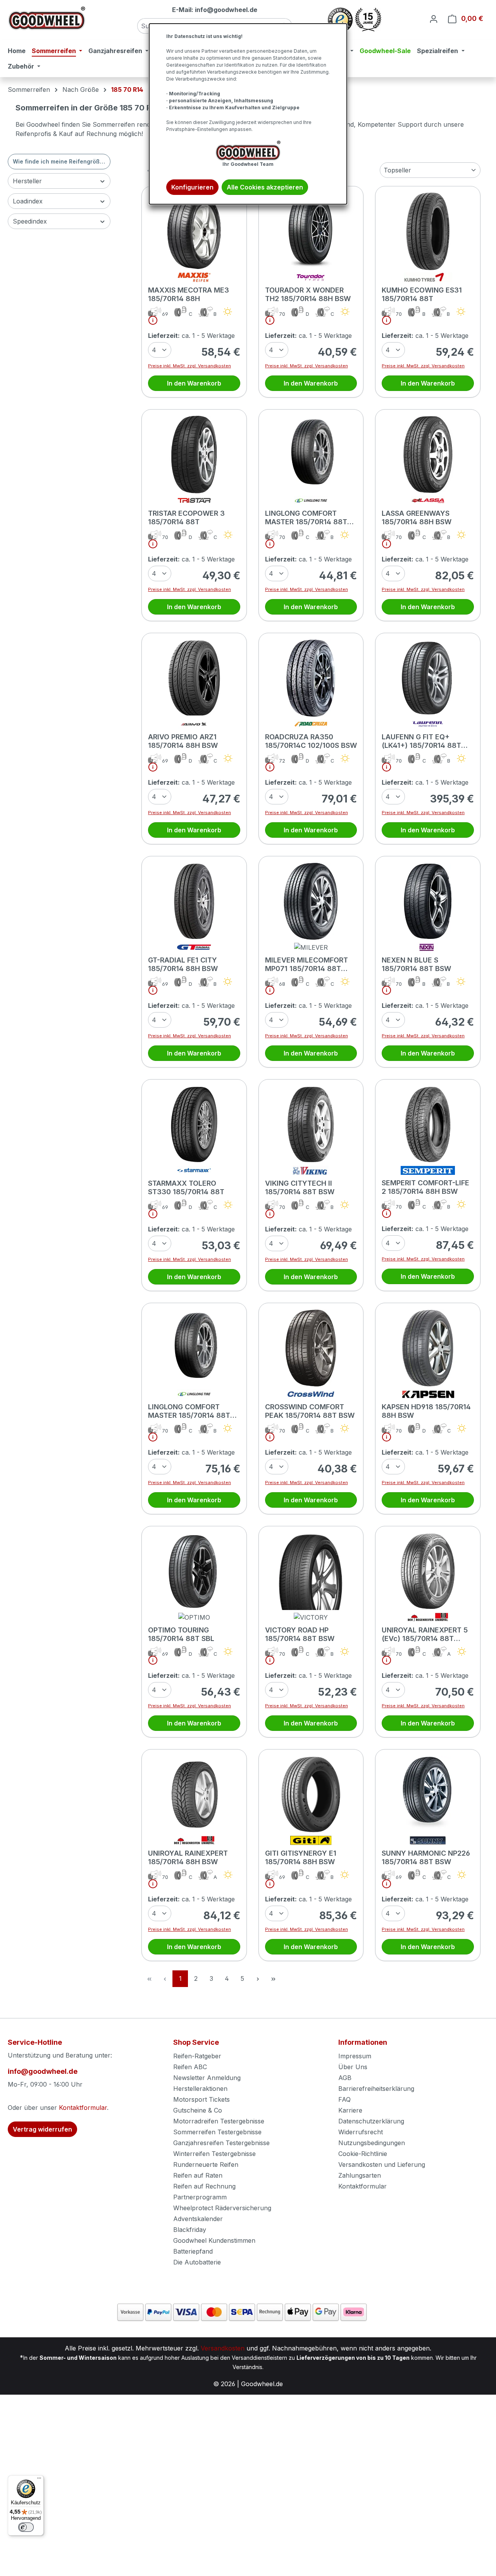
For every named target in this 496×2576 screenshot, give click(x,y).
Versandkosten (223, 2348)
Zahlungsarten (360, 2175)
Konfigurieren (192, 187)
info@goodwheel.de (43, 2071)
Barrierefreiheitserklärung (376, 2089)
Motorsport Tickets (201, 2099)
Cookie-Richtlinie (363, 2154)
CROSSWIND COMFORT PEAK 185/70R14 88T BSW (310, 1411)
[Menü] (39, 2480)
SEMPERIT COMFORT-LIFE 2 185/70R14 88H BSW (425, 1187)
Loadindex (28, 201)
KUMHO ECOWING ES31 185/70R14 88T (422, 294)
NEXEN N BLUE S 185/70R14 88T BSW (416, 964)
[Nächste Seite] (258, 1979)
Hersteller (27, 181)
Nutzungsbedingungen (372, 2143)
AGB (345, 2078)
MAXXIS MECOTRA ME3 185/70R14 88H (189, 294)
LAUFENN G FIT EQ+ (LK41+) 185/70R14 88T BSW (421, 741)
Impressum (355, 2056)
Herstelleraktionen (200, 2089)
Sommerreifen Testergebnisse (217, 2132)
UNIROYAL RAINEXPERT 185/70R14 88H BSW (188, 1857)
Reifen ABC (190, 2067)
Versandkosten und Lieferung (382, 2164)
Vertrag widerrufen (42, 2129)
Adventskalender (198, 2219)
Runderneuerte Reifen (206, 2164)
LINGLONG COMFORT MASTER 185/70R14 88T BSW (306, 518)
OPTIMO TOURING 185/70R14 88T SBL (181, 1634)
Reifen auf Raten (198, 2175)
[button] (150, 322)
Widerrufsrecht (361, 2132)
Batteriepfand (193, 2251)
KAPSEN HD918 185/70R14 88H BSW (426, 1411)
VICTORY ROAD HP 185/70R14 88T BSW (300, 1634)
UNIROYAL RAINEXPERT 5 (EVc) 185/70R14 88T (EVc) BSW (425, 1634)
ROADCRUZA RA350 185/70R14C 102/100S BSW (311, 741)
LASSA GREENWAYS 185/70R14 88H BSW (417, 517)
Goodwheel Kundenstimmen (214, 2240)
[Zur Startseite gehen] (46, 18)
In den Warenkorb (194, 383)
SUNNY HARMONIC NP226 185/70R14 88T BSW (426, 1857)
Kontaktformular (83, 2108)
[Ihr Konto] (434, 19)
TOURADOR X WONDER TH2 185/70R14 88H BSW (308, 294)
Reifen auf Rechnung (204, 2186)
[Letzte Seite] (273, 1979)
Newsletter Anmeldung (207, 2078)
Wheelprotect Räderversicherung (222, 2208)
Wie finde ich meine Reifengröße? (59, 161)
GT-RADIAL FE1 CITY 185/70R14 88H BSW (183, 964)
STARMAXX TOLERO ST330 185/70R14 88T (186, 1187)
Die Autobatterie (197, 2262)
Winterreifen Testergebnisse (214, 2154)
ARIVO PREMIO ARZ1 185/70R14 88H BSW (183, 741)
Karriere (350, 2110)
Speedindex (30, 221)
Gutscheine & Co (198, 2110)
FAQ (344, 2099)
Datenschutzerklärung (371, 2121)
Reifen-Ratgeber (197, 2056)
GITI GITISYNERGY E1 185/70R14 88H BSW (301, 1857)
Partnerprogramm (200, 2197)
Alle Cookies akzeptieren (265, 187)
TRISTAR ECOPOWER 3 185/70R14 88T (186, 517)
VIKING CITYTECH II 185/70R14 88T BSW (300, 1187)
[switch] (26, 2527)
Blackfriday (190, 2230)
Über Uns (353, 2067)
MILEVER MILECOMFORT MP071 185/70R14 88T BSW (307, 964)
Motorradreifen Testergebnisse (219, 2121)
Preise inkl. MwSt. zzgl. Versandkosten (189, 366)
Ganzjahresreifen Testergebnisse (221, 2143)
